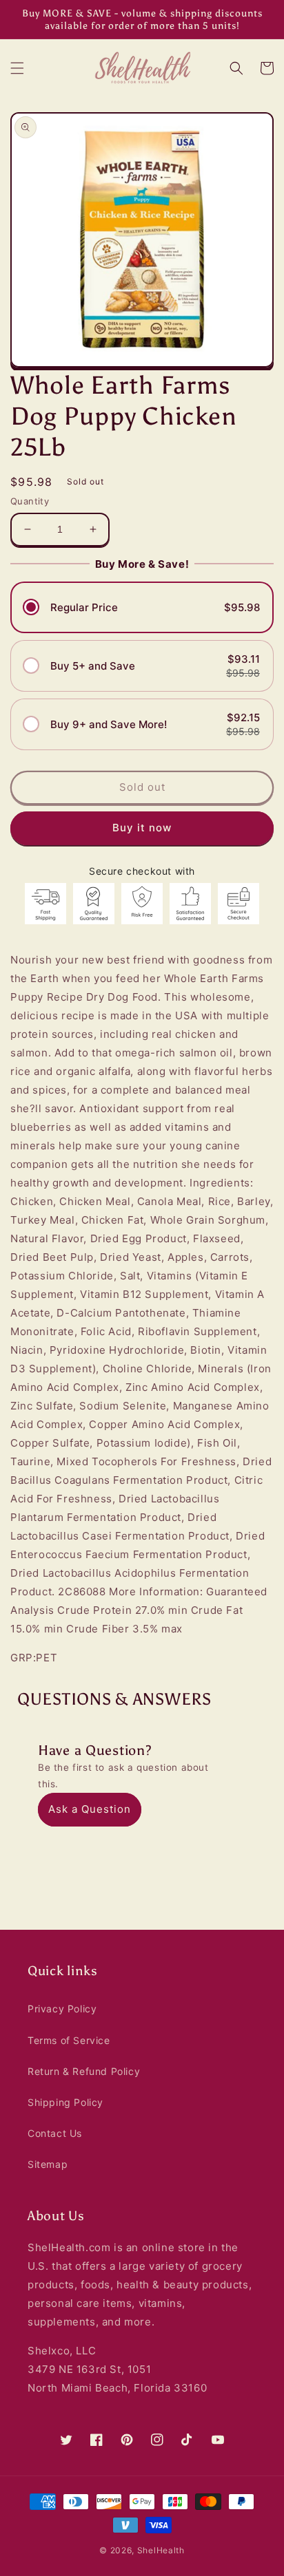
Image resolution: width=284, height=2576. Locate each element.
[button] (17, 68)
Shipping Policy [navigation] (65, 2102)
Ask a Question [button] (90, 1809)
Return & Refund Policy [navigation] (84, 2071)
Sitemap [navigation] (48, 2164)
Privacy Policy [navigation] (62, 2009)
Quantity (30, 501)
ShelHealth (161, 2550)
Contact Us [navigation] (55, 2133)
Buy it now (142, 828)
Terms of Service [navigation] (69, 2040)
